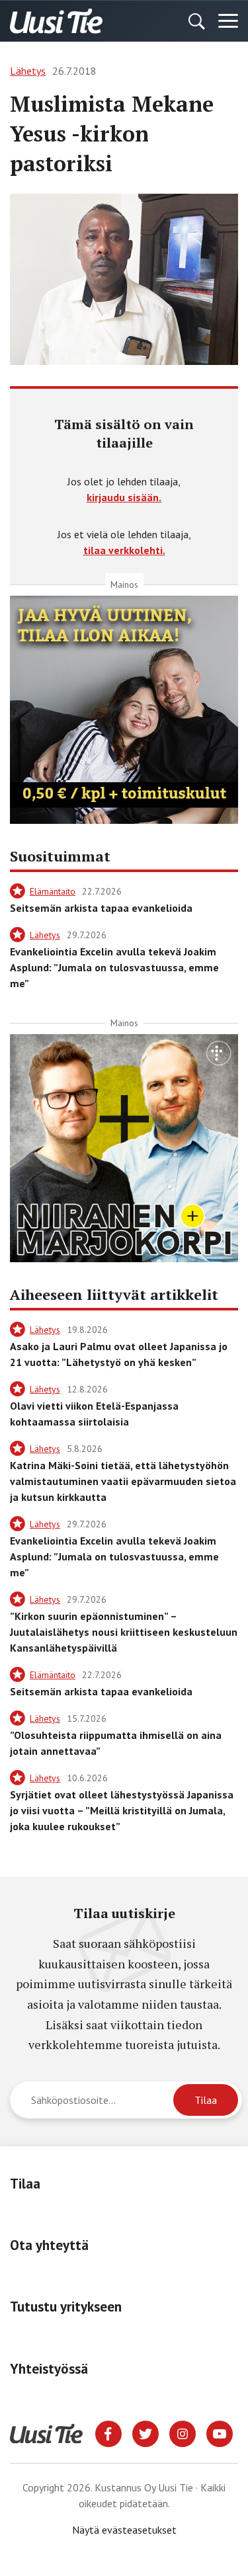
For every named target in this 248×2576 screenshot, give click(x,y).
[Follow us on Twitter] (145, 2433)
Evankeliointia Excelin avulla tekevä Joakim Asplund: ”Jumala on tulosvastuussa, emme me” (114, 967)
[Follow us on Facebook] (108, 2433)
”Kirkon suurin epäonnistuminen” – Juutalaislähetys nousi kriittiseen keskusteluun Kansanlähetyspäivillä (124, 1632)
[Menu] (228, 21)
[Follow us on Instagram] (183, 2433)
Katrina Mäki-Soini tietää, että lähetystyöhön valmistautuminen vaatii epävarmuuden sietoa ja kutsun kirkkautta (123, 1481)
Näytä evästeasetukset (124, 2530)
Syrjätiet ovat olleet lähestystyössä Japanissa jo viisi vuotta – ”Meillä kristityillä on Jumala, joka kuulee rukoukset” (122, 1810)
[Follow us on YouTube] (220, 2433)
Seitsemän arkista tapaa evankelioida (101, 908)
